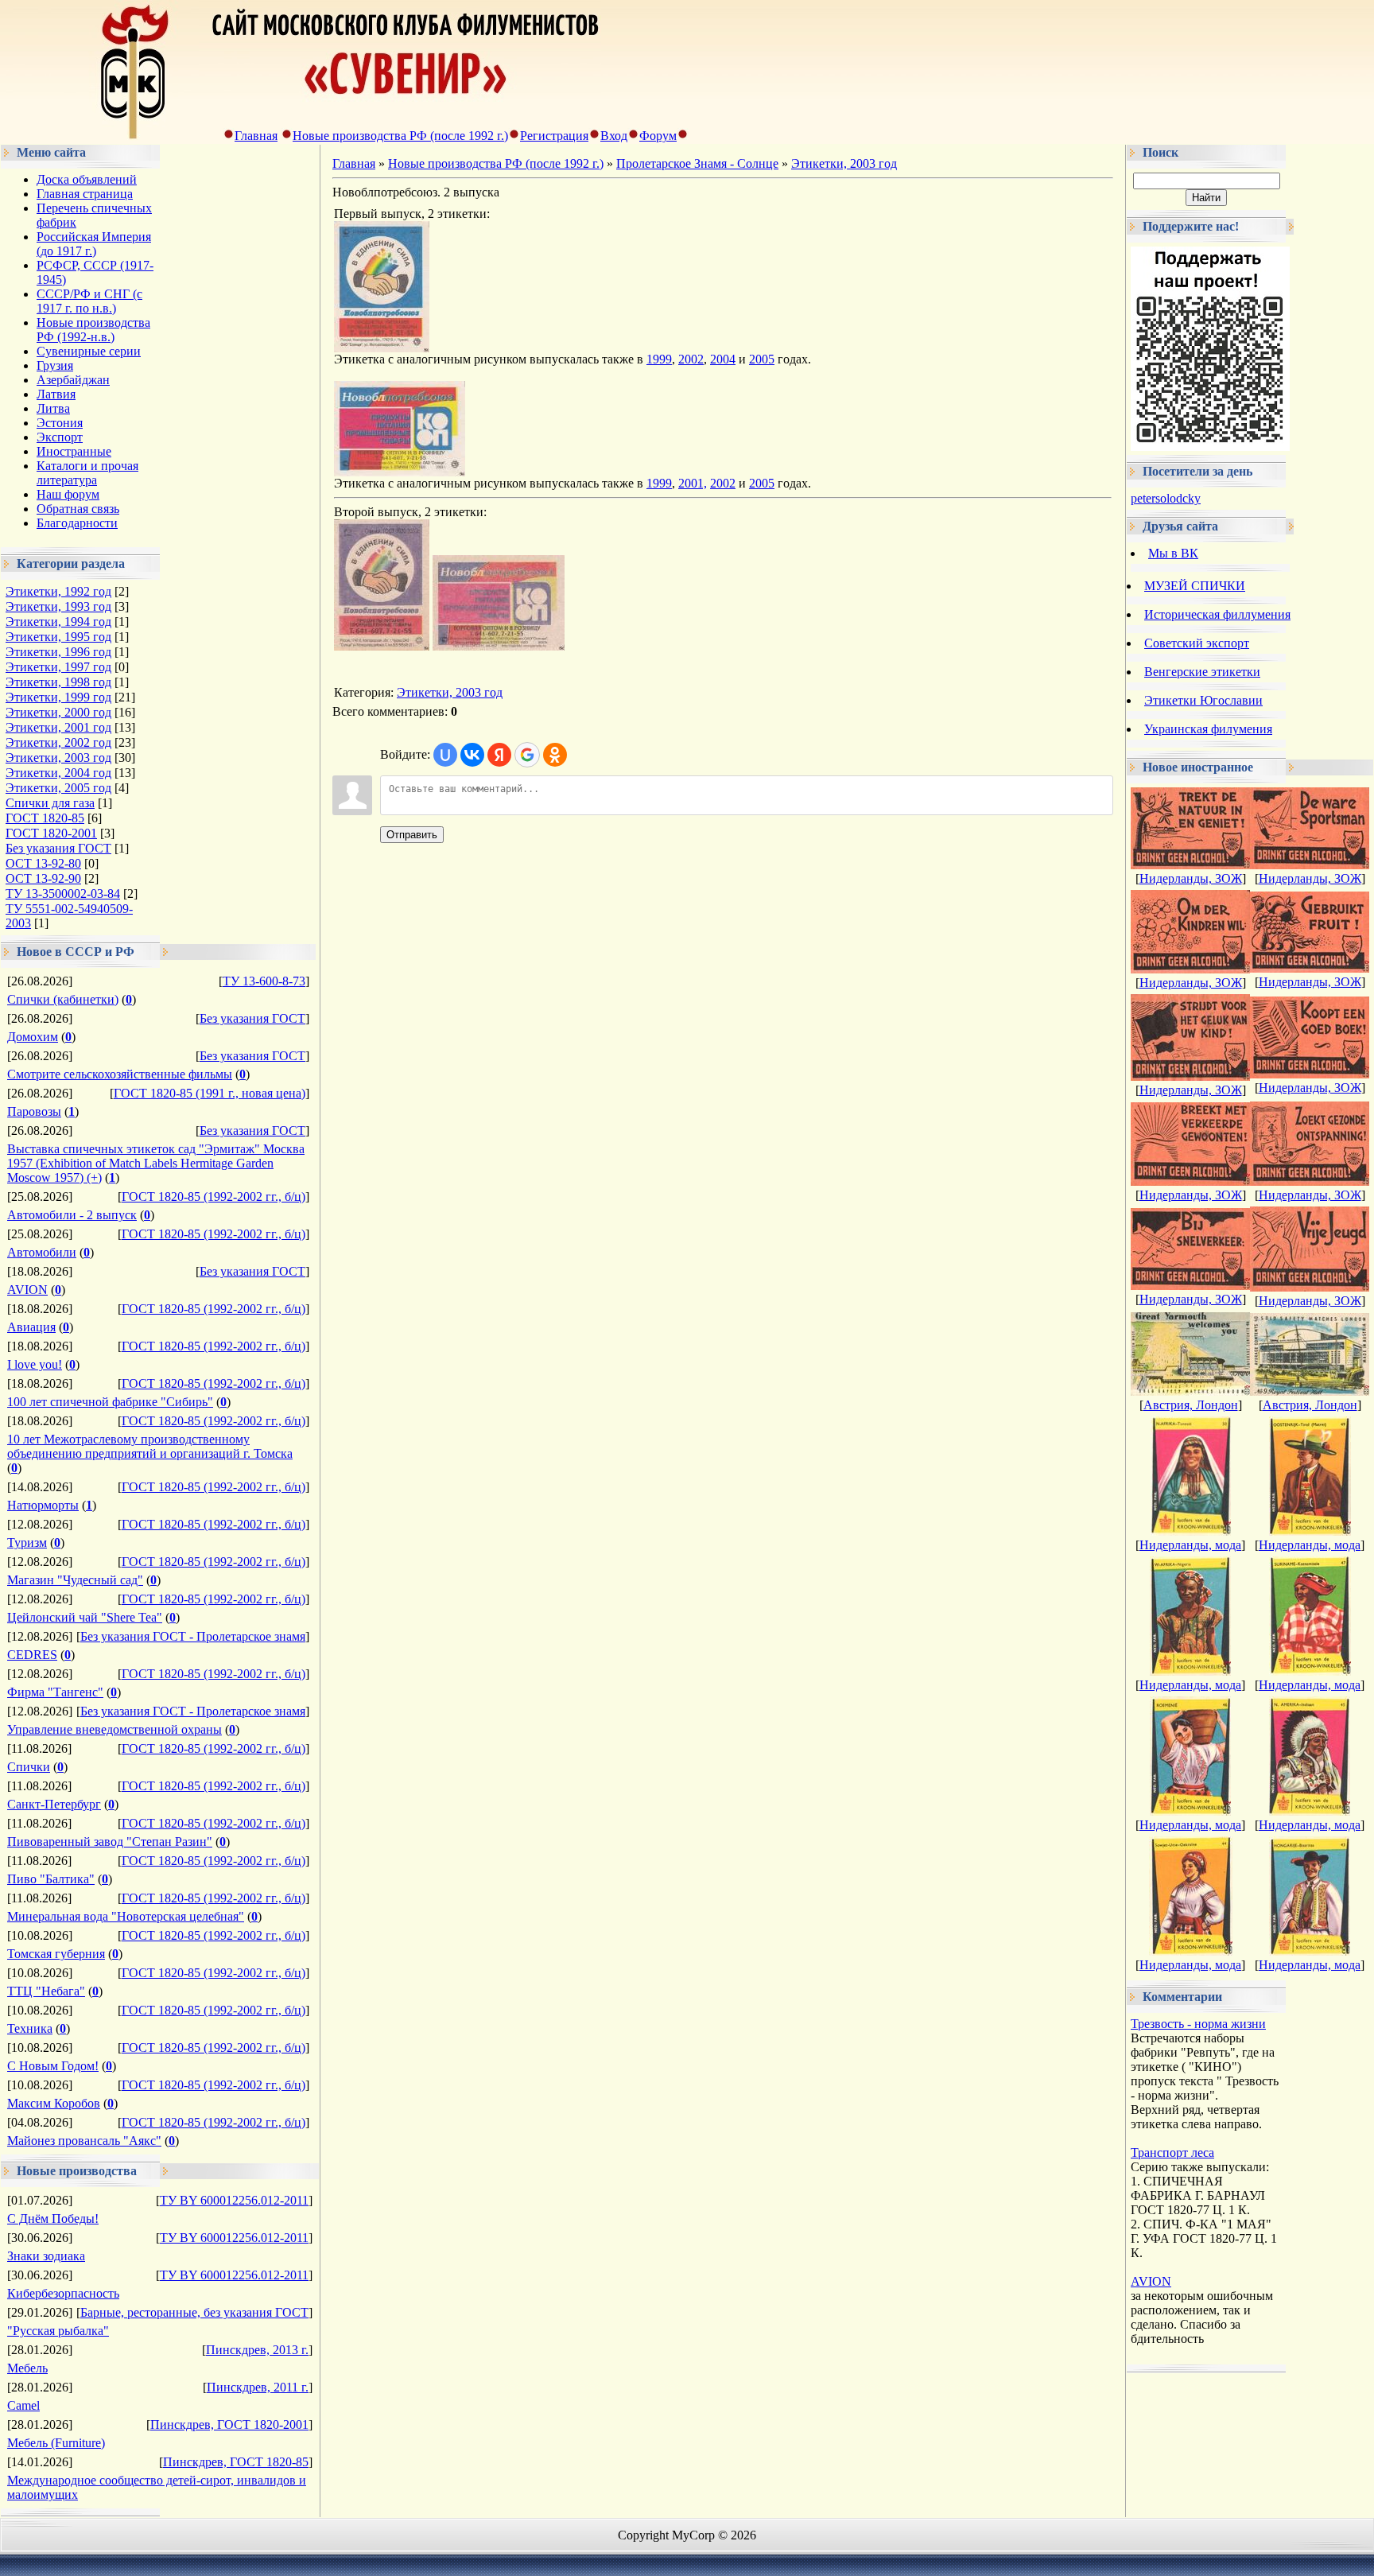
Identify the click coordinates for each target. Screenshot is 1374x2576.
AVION (27, 1290)
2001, (693, 483)
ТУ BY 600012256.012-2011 (234, 2200)
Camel (23, 2405)
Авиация (31, 1327)
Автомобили (42, 1252)
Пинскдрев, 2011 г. (258, 2387)
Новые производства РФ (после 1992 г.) (400, 136)
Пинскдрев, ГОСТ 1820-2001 (229, 2424)
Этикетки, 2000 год (58, 712)
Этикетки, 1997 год (58, 667)
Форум (658, 136)
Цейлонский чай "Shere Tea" (85, 1617)
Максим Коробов (54, 2103)
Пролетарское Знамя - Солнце (697, 163)
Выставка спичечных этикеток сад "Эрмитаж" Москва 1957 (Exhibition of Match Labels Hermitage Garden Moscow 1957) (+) (156, 1163)
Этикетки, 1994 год (58, 622)
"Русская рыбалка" (58, 2331)
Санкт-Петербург (54, 1804)
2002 (691, 359)
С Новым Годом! (53, 2066)
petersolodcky (1166, 498)
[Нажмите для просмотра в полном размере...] (382, 348)
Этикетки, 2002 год (58, 742)
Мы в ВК (1173, 553)
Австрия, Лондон (1191, 1405)
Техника (30, 2028)
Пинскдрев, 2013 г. (257, 2350)
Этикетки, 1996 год (58, 652)
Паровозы (34, 1111)
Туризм (27, 1542)
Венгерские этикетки (1202, 672)
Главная (256, 136)
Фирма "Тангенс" (55, 1692)
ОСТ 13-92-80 (43, 863)
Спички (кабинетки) (63, 999)
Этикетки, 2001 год (58, 727)
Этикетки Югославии (1203, 700)
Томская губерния (56, 1954)
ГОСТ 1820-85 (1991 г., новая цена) (210, 1093)
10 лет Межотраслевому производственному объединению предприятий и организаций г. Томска (150, 1446)
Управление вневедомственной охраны (114, 1729)
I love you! (35, 1364)
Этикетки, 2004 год (58, 773)
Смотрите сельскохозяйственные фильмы (120, 1074)
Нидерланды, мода (1190, 1545)
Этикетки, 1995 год (58, 637)
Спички (29, 1767)
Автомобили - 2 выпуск (72, 1215)
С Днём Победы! (53, 2219)
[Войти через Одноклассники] (555, 755)
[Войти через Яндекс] (499, 755)
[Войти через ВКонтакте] (472, 755)
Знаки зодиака (46, 2256)
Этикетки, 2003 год (58, 758)
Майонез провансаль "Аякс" (84, 2141)
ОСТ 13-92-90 (43, 878)
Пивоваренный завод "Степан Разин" (110, 1842)
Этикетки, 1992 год (58, 591)
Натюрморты (43, 1505)
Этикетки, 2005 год (58, 788)
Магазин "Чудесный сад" (75, 1580)
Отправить (412, 835)
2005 (762, 359)
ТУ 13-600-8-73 (264, 981)
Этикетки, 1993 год (58, 606)
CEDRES (32, 1655)
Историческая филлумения (1217, 614)
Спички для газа (50, 803)
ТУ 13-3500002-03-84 (63, 894)
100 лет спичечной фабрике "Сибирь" (110, 1402)
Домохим (33, 1037)
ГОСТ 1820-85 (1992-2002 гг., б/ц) (213, 1197)
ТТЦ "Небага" (46, 1991)
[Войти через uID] (445, 755)
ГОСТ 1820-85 (45, 818)
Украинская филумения (1208, 729)
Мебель (27, 2368)
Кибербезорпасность (63, 2293)
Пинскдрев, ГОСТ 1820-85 (236, 2462)
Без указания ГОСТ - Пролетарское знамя (193, 1636)
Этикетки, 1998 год (58, 682)
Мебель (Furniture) (56, 2443)
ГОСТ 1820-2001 (51, 833)
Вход (614, 136)
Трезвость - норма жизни (1198, 2024)
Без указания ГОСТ (58, 848)
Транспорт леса (1172, 2152)
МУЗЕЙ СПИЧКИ (1195, 586)
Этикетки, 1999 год (58, 697)
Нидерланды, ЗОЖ (1191, 878)
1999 (659, 359)
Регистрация (554, 136)
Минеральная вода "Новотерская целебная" (126, 1916)
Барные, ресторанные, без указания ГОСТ (194, 2312)
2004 (723, 359)
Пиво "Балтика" (51, 1879)
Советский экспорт (1197, 643)
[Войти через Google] (527, 755)
